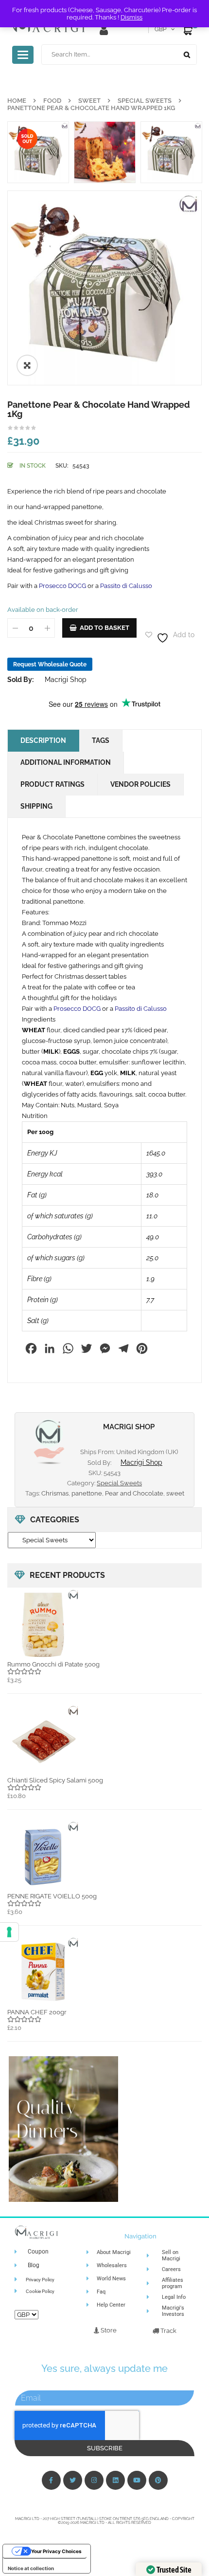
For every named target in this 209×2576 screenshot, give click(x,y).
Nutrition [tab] (35, 1116)
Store (108, 2330)
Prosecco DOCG (62, 586)
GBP (160, 29)
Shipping (36, 806)
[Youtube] (137, 2480)
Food (52, 101)
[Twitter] (73, 2480)
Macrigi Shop (66, 680)
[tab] (104, 1020)
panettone (87, 1493)
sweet (175, 1493)
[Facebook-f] (51, 2480)
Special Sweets (145, 101)
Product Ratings (52, 784)
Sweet (89, 101)
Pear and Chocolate (134, 1493)
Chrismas (55, 1493)
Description (43, 740)
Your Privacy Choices (56, 2551)
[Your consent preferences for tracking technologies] (9, 1932)
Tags (101, 740)
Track (168, 2331)
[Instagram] (94, 2480)
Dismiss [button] (131, 17)
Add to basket (104, 628)
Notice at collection (31, 2568)
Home (17, 101)
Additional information (66, 762)
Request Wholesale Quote (50, 664)
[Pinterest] (158, 2480)
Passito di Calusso (126, 586)
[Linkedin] (115, 2480)
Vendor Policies (140, 784)
